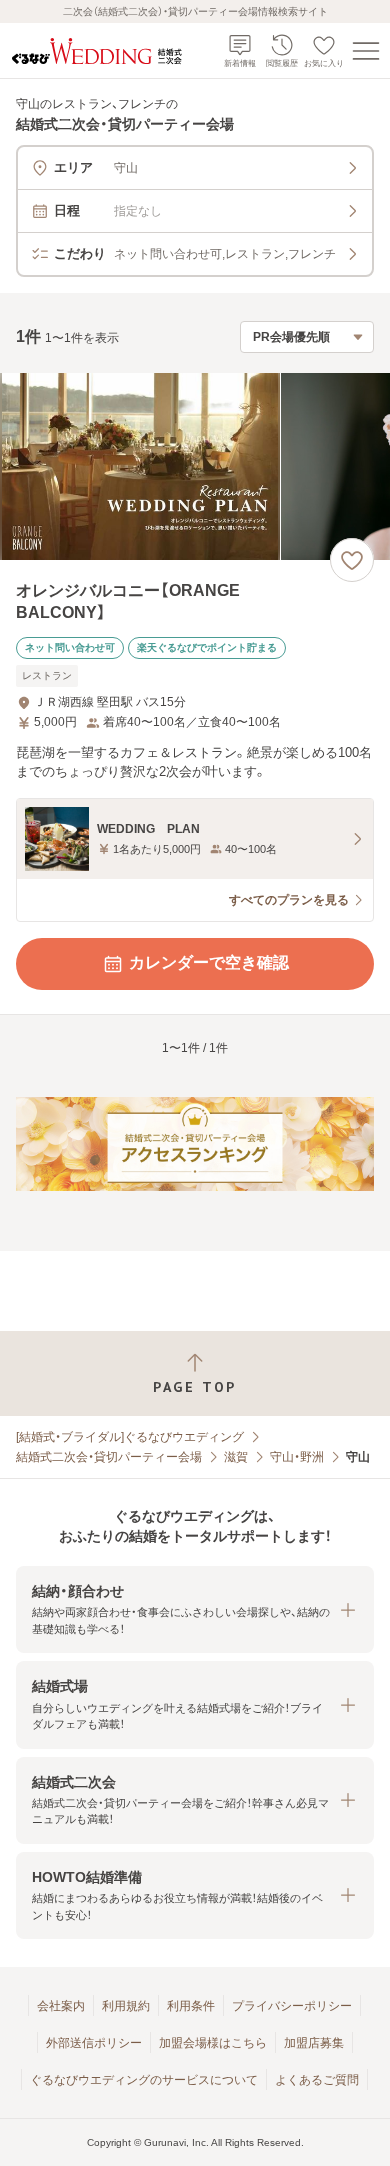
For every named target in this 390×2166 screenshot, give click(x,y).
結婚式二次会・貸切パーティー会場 (109, 1457)
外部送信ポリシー (94, 2043)
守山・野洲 (297, 1457)
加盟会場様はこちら (213, 2043)
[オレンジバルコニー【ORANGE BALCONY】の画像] (195, 466)
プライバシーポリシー (292, 2006)
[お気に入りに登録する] (352, 560)
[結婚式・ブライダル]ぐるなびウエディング (130, 1437)
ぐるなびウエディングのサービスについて (144, 2080)
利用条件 (191, 2006)
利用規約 (126, 2006)
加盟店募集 (314, 2043)
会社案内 (61, 2006)
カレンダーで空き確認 (209, 962)
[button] (195, 1609)
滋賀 (236, 1457)
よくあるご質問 (317, 2080)
